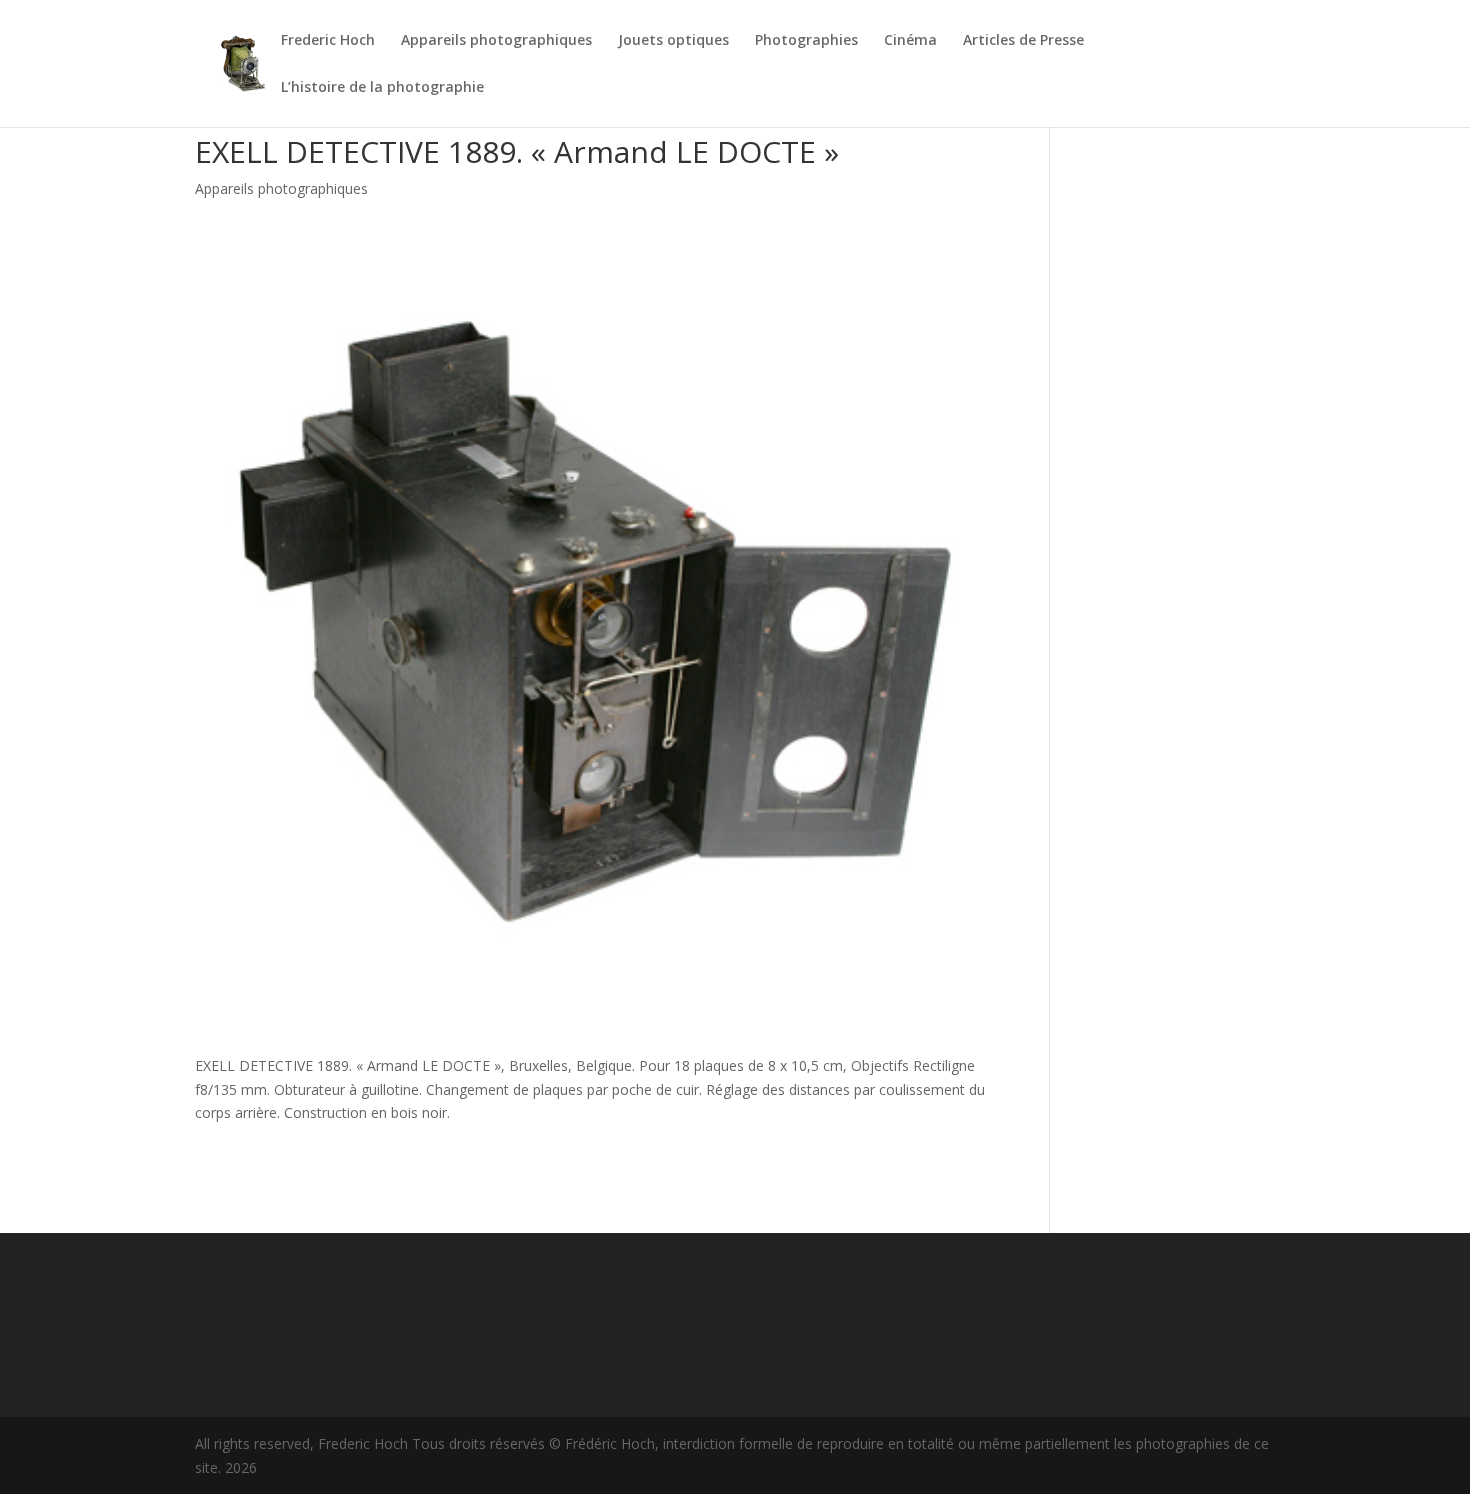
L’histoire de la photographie (382, 88)
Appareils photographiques (496, 41)
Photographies (806, 41)
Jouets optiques (673, 41)
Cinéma (910, 41)
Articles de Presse (1023, 41)
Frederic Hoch (328, 41)
